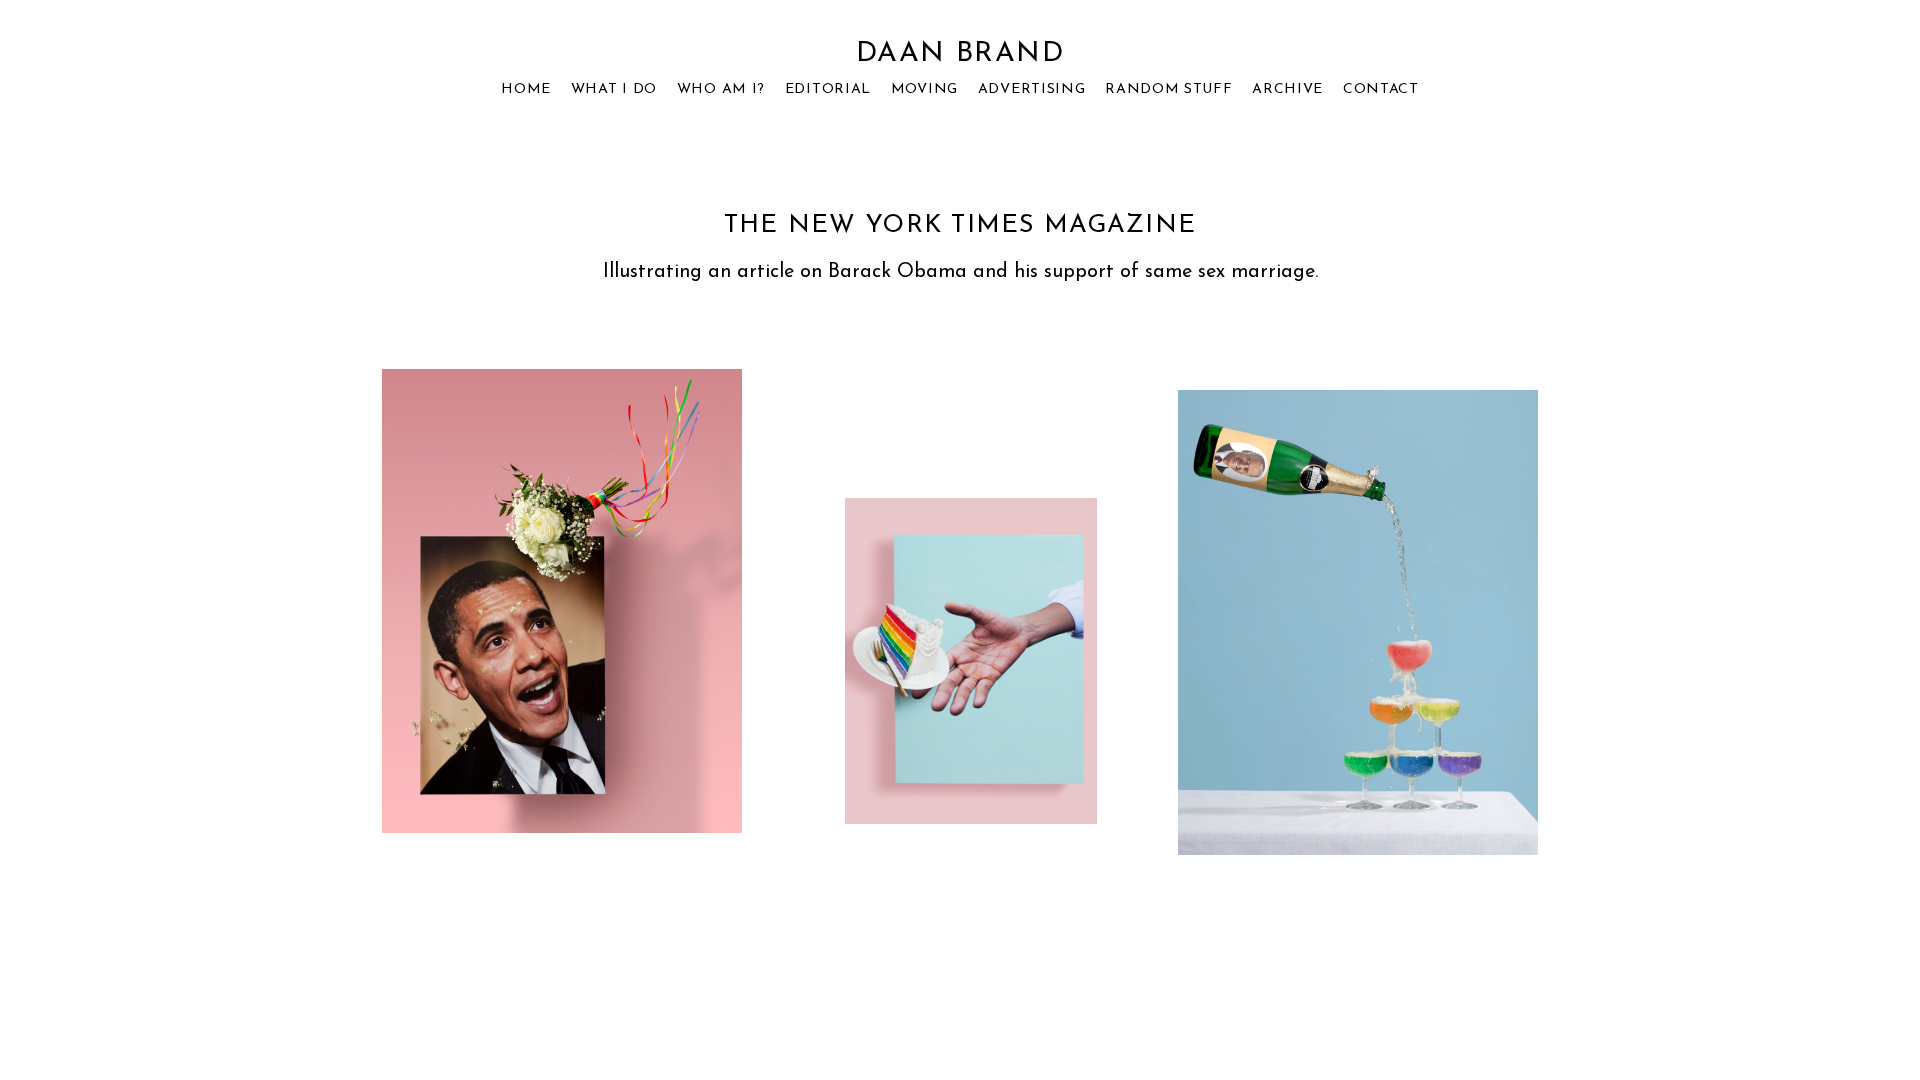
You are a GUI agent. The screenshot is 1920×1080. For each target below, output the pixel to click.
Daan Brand (960, 54)
